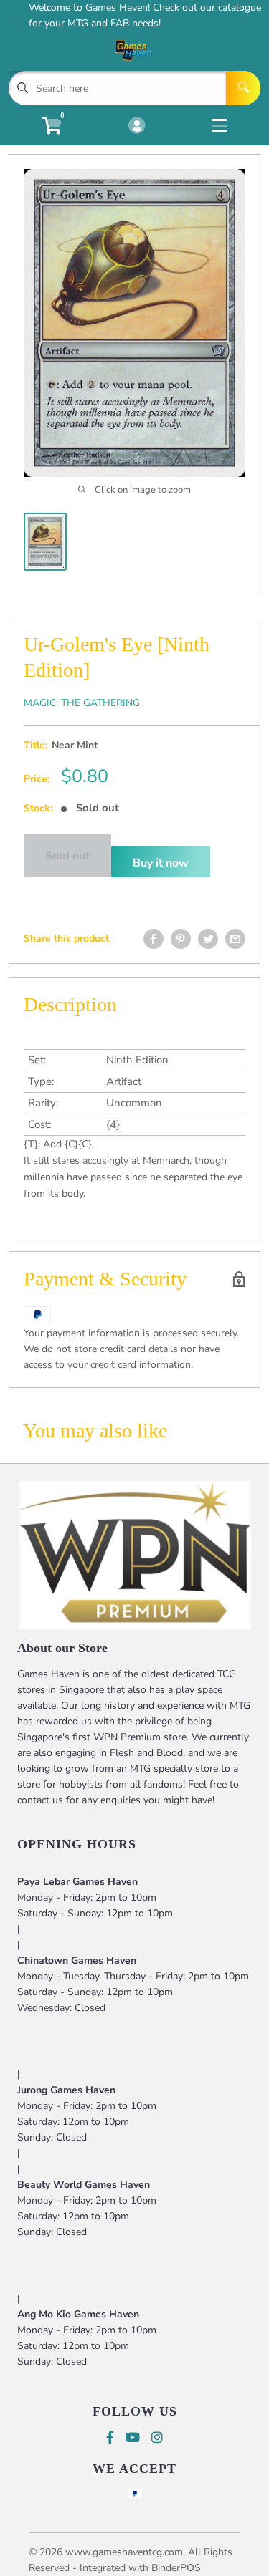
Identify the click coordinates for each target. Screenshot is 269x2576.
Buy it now (161, 863)
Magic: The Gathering (82, 703)
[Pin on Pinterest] (181, 939)
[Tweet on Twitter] (208, 939)
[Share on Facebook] (154, 939)
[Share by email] (235, 939)
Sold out (67, 856)
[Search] (243, 88)
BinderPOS (176, 2568)
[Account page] (137, 127)
